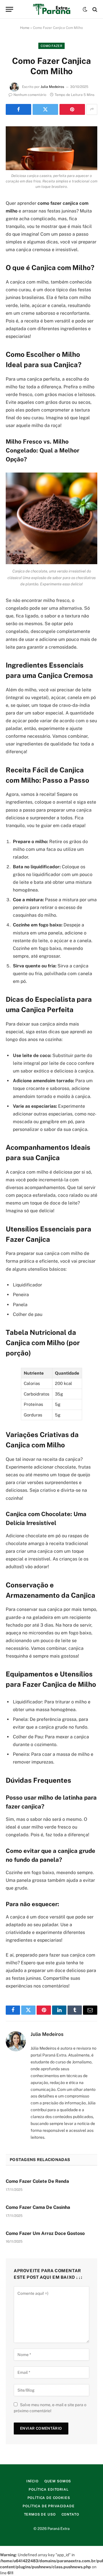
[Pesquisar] (94, 9)
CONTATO (70, 2514)
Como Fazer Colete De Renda (37, 2181)
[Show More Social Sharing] (92, 109)
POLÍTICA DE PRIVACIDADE (48, 2506)
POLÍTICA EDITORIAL (48, 2490)
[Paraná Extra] (52, 9)
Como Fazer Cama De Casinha (38, 2207)
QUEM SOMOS (58, 2481)
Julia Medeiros (52, 87)
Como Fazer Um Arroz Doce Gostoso (45, 2233)
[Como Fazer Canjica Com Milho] (51, 148)
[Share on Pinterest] (72, 109)
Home (25, 28)
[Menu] (9, 9)
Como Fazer (51, 46)
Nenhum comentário (30, 95)
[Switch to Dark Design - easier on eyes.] (85, 9)
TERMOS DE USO (40, 2514)
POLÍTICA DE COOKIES (49, 2498)
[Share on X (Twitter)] (45, 109)
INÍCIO (32, 2481)
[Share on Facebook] (18, 109)
